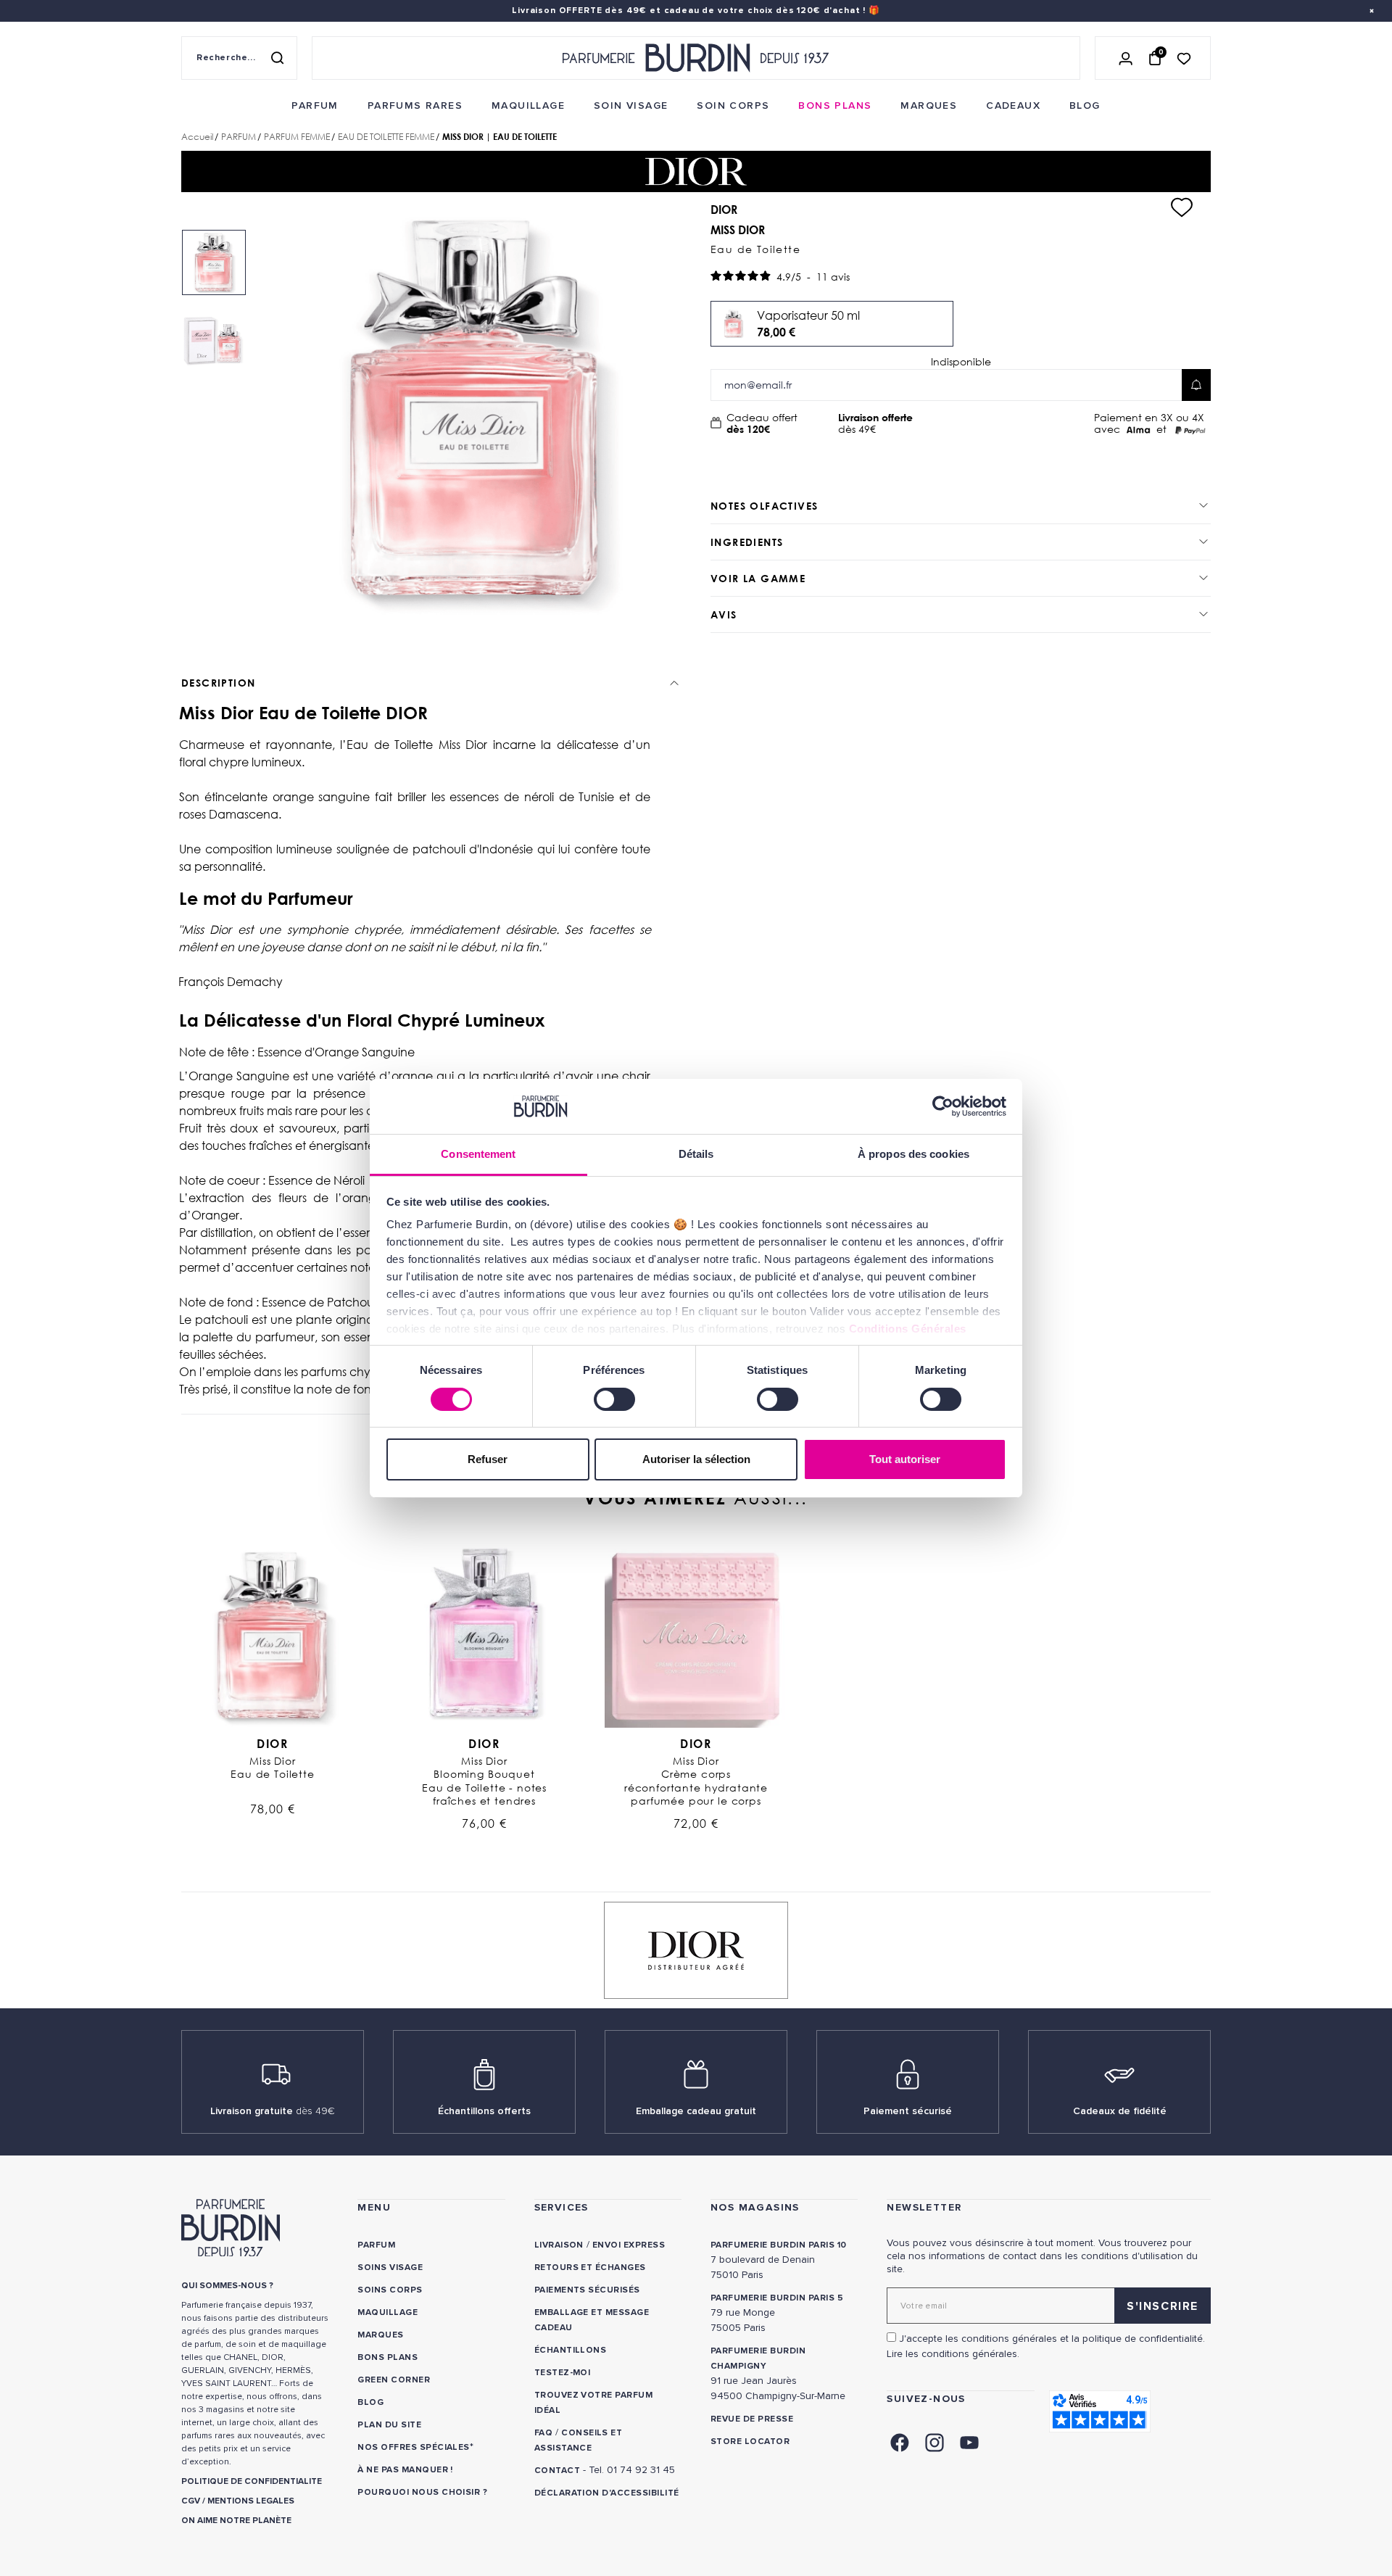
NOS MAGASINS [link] (755, 2207)
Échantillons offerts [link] (484, 2111)
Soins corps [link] (390, 2290)
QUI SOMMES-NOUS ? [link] (227, 2286)
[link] (315, 106)
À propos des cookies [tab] (913, 1154)
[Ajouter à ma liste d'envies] (1182, 207)
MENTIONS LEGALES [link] (251, 2501)
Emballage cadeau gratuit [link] (696, 2111)
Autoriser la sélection (696, 1459)
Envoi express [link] (629, 2245)
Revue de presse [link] (752, 2419)
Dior (272, 1744)
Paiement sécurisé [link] (908, 2111)
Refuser (488, 1459)
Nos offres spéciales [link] (414, 2447)
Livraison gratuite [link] (273, 2111)
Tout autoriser (905, 1459)
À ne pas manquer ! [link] (405, 2470)
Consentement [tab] (478, 1154)
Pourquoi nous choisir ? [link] (422, 2492)
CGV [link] (191, 2501)
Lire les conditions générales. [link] (953, 2354)
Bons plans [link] (388, 2357)
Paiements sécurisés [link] (587, 2290)
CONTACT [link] (557, 2471)
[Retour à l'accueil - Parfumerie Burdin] (696, 58)
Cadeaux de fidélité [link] (1120, 2111)
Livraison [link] (559, 2245)
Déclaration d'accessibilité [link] (607, 2493)
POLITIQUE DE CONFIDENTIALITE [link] (252, 2481)
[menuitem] (315, 106)
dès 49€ (875, 423)
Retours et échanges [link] (590, 2268)
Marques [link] (380, 2335)
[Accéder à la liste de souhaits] (1184, 58)
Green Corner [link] (394, 2380)
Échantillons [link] (571, 2350)
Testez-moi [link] (563, 2373)
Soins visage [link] (390, 2268)
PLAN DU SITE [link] (389, 2425)
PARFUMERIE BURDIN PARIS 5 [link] (777, 2298)
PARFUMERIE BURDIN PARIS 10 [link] (778, 2245)
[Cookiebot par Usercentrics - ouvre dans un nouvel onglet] (943, 1106)
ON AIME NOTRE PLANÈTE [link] (236, 2521)
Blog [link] (370, 2402)
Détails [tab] (696, 1154)
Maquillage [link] (388, 2312)
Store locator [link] (750, 2442)
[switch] (614, 1399)
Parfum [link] (376, 2245)
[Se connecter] (1126, 58)
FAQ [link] (543, 2433)
